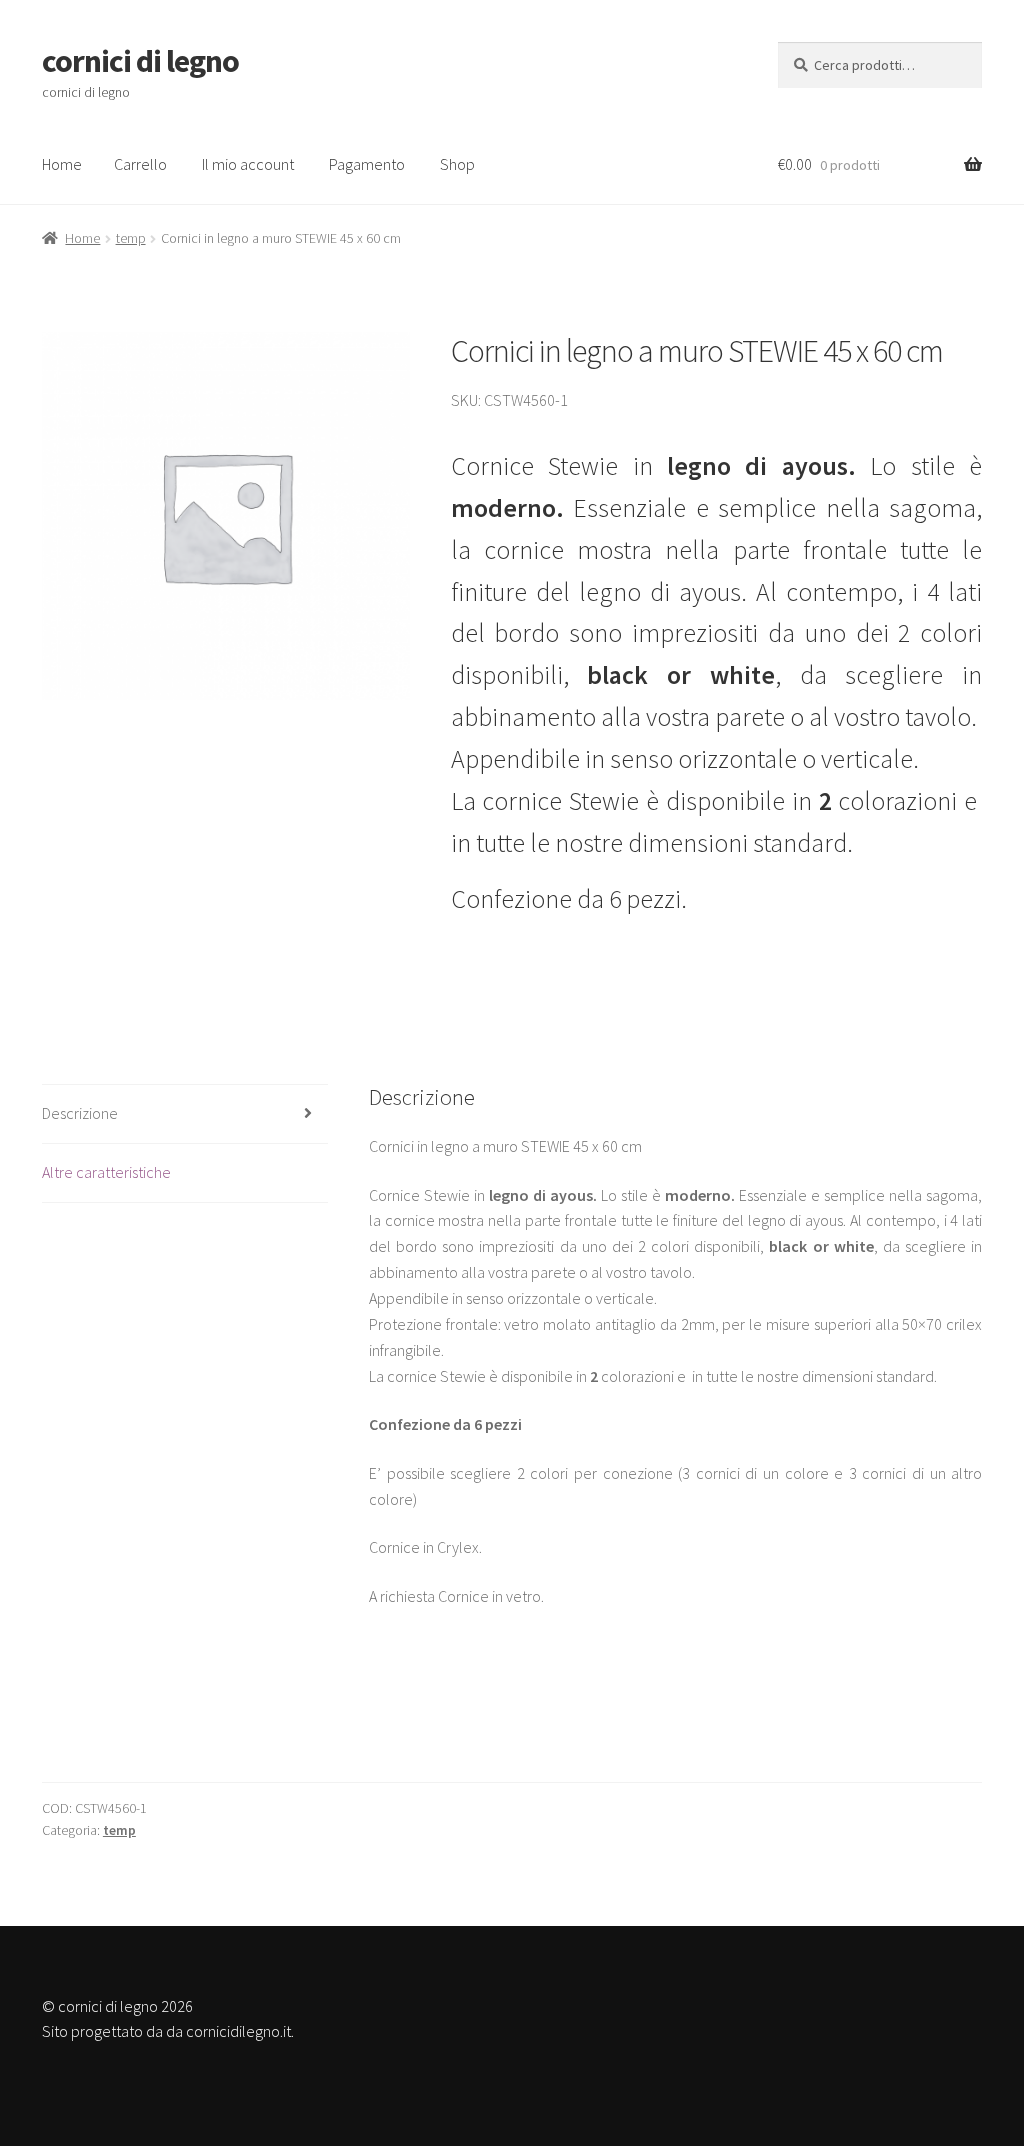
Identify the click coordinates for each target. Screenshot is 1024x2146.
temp (131, 238)
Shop (457, 164)
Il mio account (248, 164)
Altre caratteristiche (106, 1172)
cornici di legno (140, 61)
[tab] (185, 1114)
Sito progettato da (102, 2031)
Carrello (140, 164)
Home (62, 164)
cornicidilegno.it (238, 2031)
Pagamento (367, 164)
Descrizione (80, 1113)
